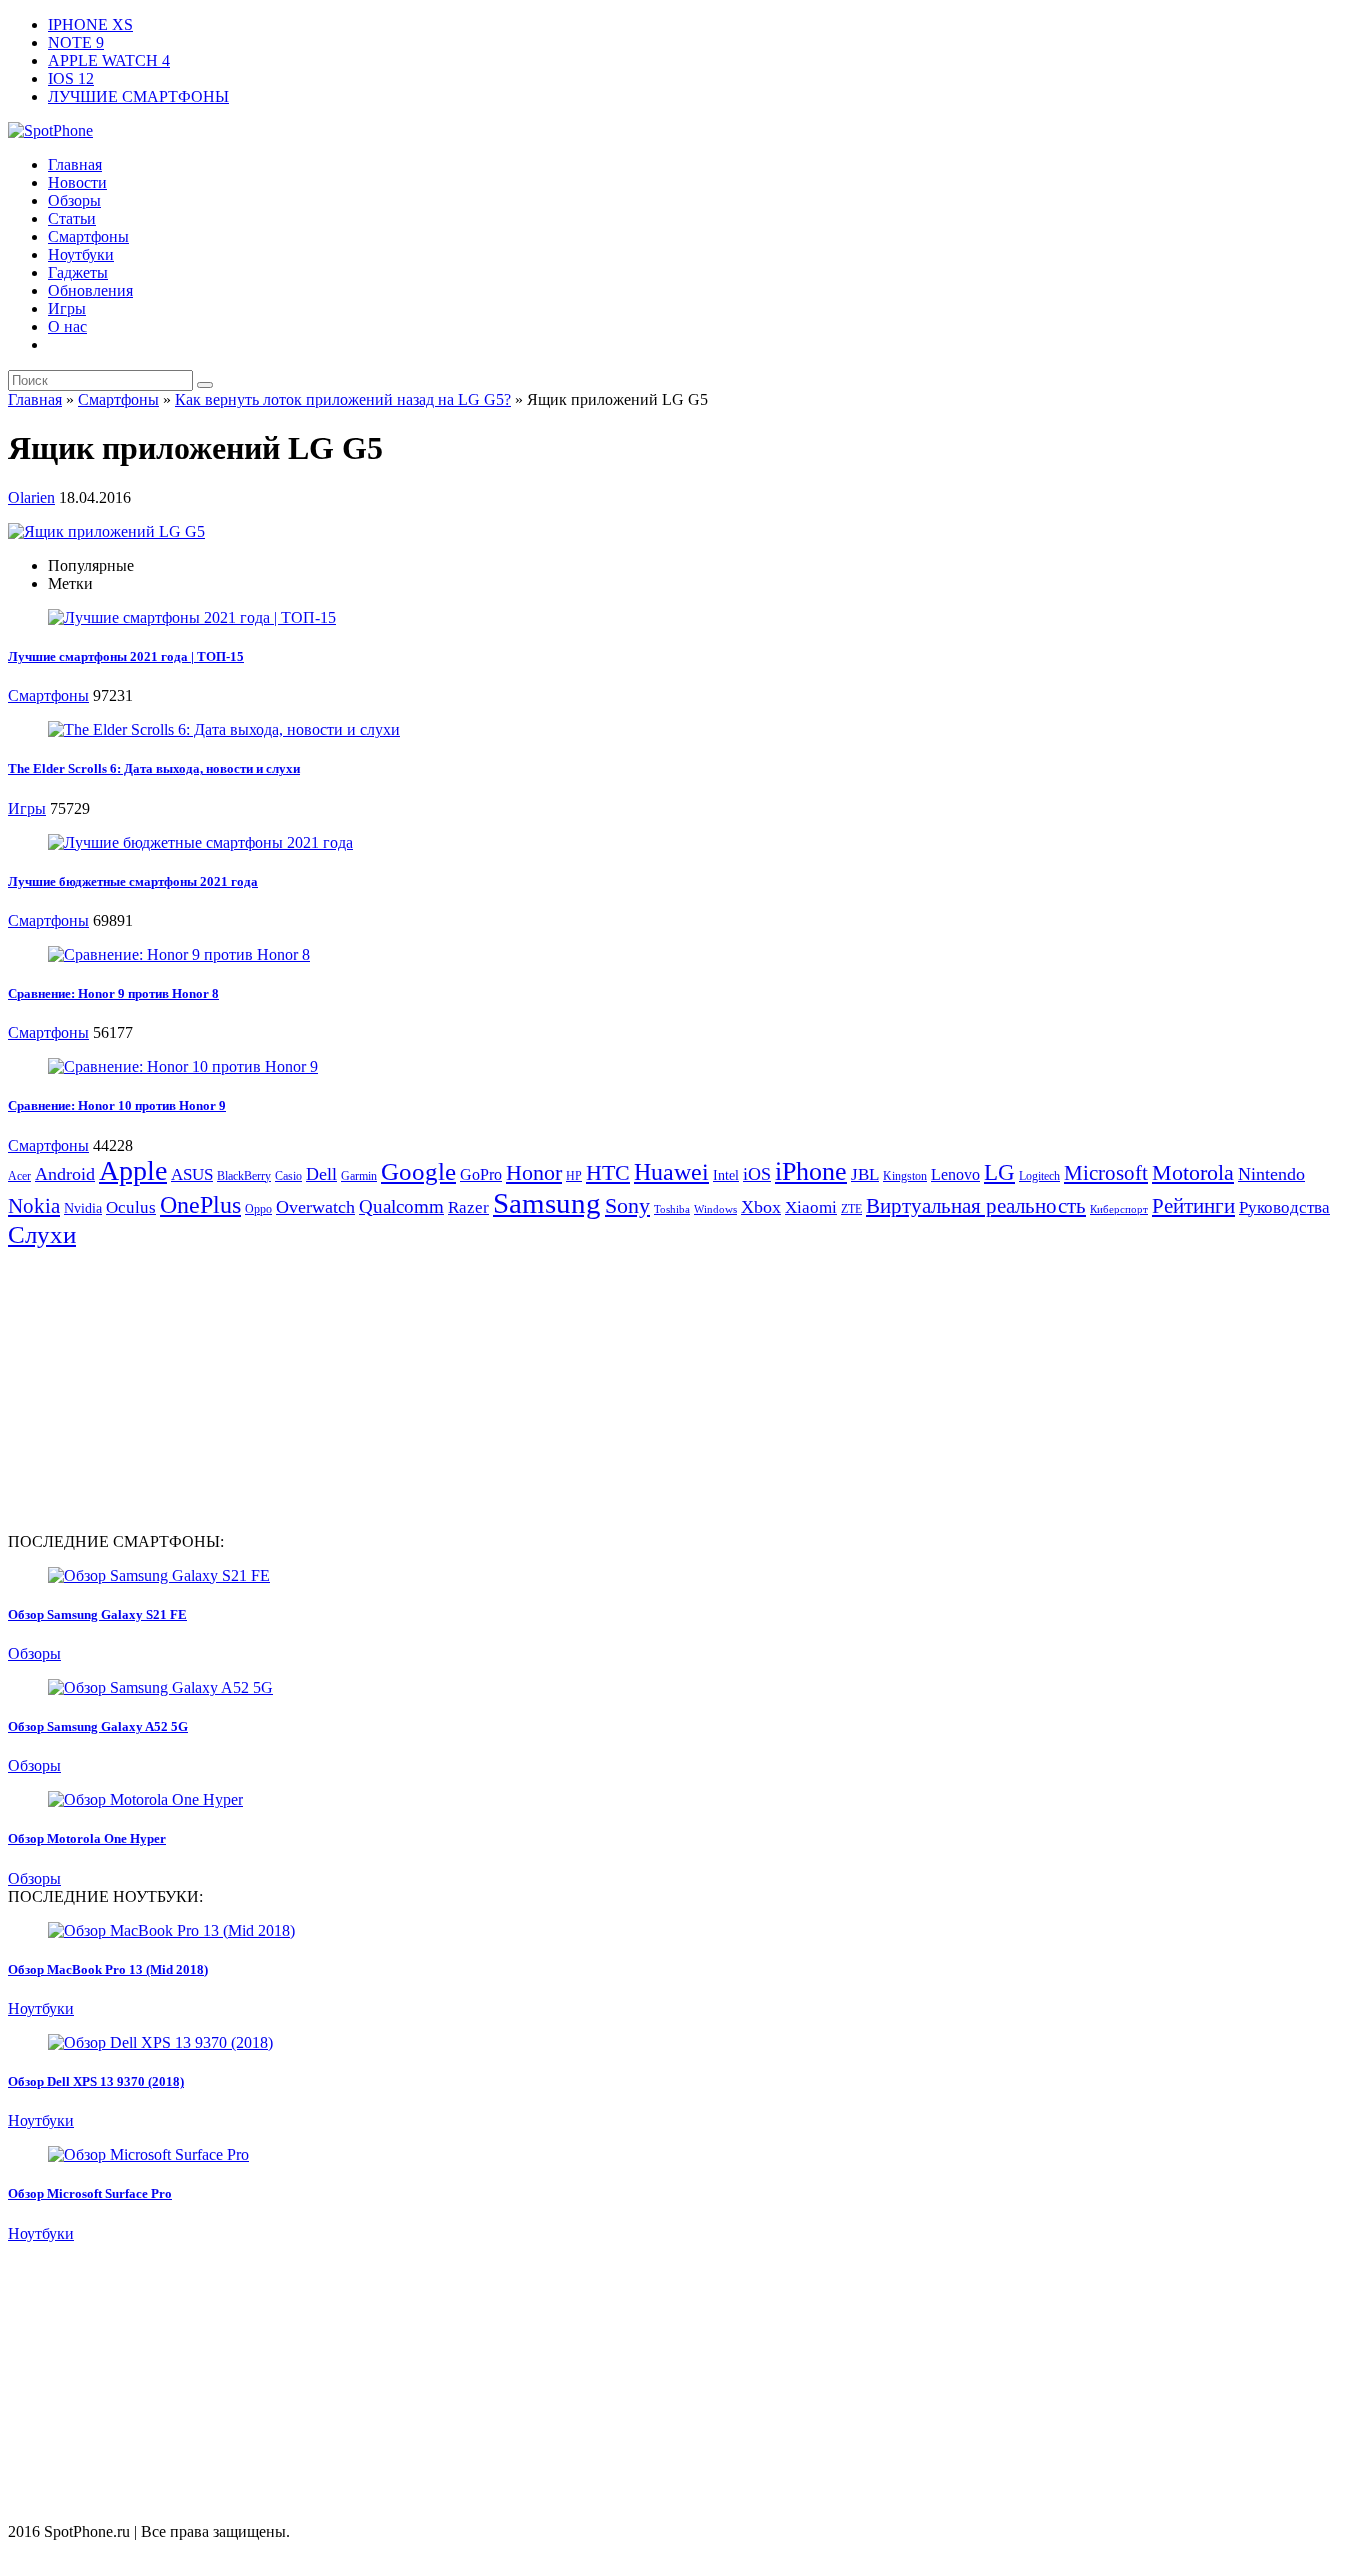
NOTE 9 (76, 42)
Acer (19, 1176)
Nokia (34, 1206)
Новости (77, 182)
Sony (627, 1205)
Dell (321, 1174)
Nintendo (1271, 1174)
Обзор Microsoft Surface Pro (90, 2193)
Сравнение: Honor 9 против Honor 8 (113, 993)
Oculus (131, 1207)
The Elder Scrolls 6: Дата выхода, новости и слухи (154, 768)
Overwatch (315, 1207)
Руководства (1284, 1207)
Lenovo (955, 1174)
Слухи (42, 1234)
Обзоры (74, 200)
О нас (67, 326)
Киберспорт (1119, 1209)
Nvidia (83, 1208)
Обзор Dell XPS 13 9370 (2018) (96, 2081)
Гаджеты (78, 272)
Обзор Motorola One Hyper (87, 1838)
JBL (865, 1174)
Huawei (671, 1172)
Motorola (1193, 1172)
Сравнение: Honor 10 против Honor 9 (117, 1105)
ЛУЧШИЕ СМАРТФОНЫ (138, 96)
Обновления (90, 290)
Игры (67, 308)
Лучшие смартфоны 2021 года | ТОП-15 (126, 656)
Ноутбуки (81, 254)
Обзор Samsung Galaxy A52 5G (98, 1726)
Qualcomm (401, 1206)
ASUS (192, 1174)
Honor (534, 1172)
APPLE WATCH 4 (109, 60)
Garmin (359, 1176)
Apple (133, 1170)
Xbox (761, 1207)
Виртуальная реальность (976, 1206)
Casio (288, 1176)
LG (999, 1172)
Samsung (547, 1203)
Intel (726, 1175)
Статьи (72, 218)
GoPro (481, 1174)
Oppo (258, 1209)
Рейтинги (1193, 1206)
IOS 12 (71, 78)
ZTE (851, 1209)
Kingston (905, 1176)
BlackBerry (244, 1176)
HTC (608, 1172)
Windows (715, 1209)
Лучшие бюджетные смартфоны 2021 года (133, 881)
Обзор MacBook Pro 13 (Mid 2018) (108, 1969)
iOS (757, 1174)
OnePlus (200, 1204)
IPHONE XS (90, 24)
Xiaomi (811, 1207)
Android (65, 1174)
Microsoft (1106, 1173)
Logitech (1039, 1176)
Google (418, 1171)
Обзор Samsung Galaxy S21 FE (97, 1614)
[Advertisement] (176, 1389)
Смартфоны (88, 236)
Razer (468, 1207)
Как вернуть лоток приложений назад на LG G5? (343, 399)
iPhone (811, 1171)
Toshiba (672, 1209)
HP (574, 1176)
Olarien (31, 497)
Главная (75, 164)
